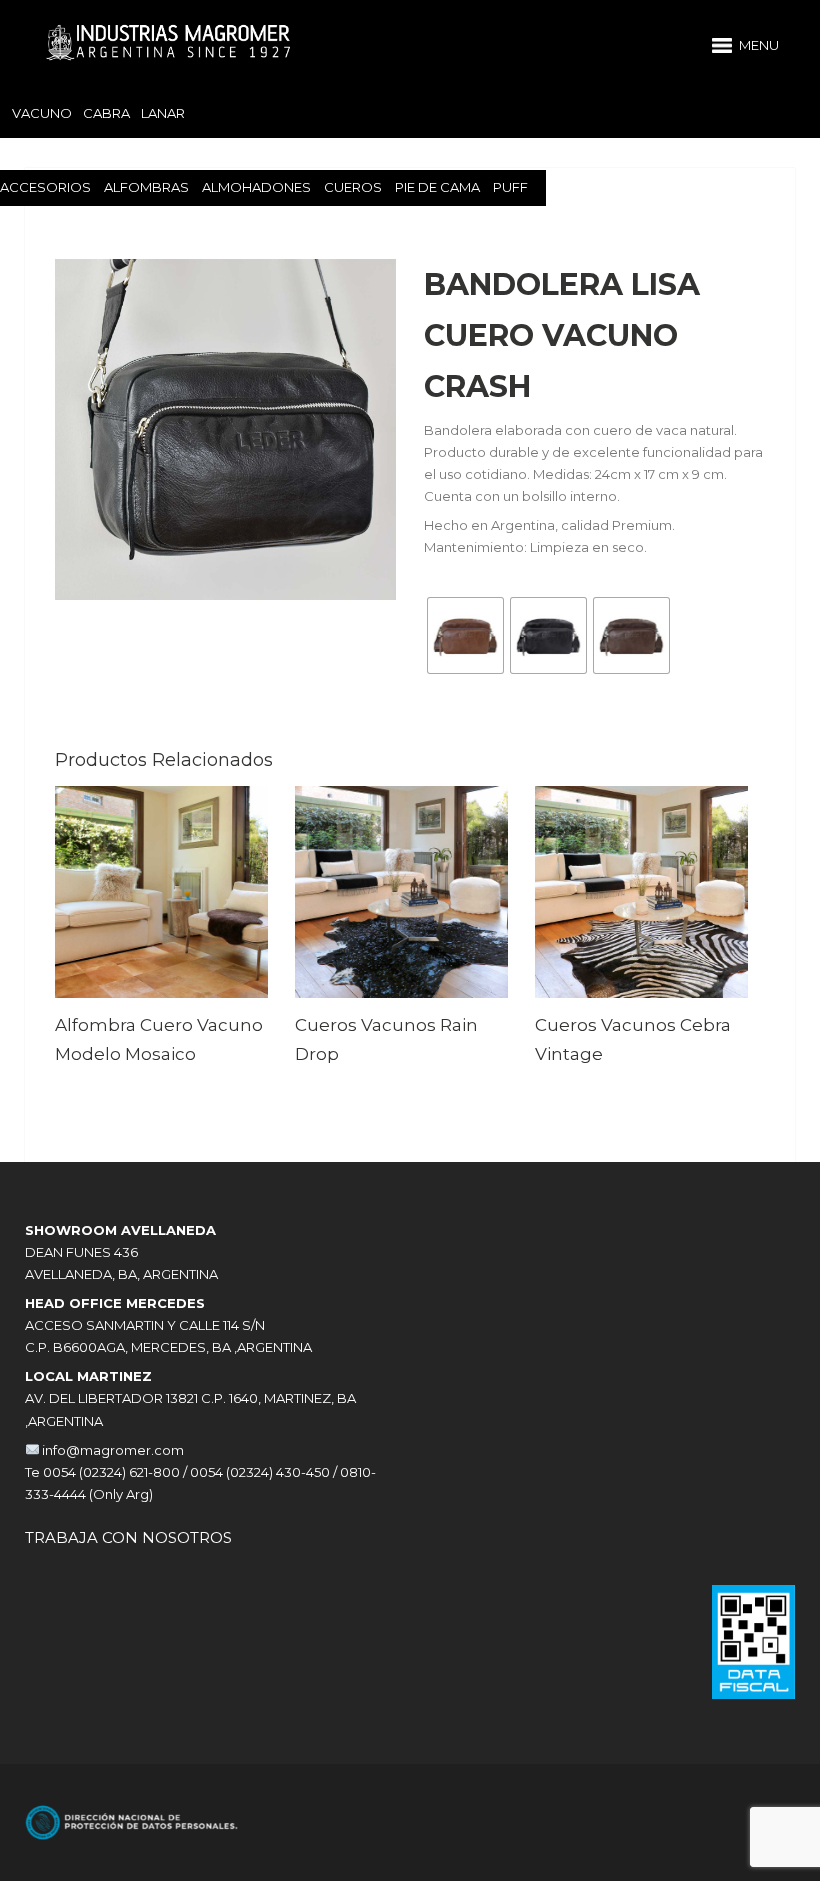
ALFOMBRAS (146, 187)
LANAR (163, 113)
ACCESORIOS (45, 187)
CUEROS (353, 187)
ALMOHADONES (256, 187)
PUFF (510, 187)
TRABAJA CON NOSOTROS (128, 1537)
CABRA (106, 113)
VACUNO (42, 113)
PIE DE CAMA (437, 187)
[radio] (465, 635)
